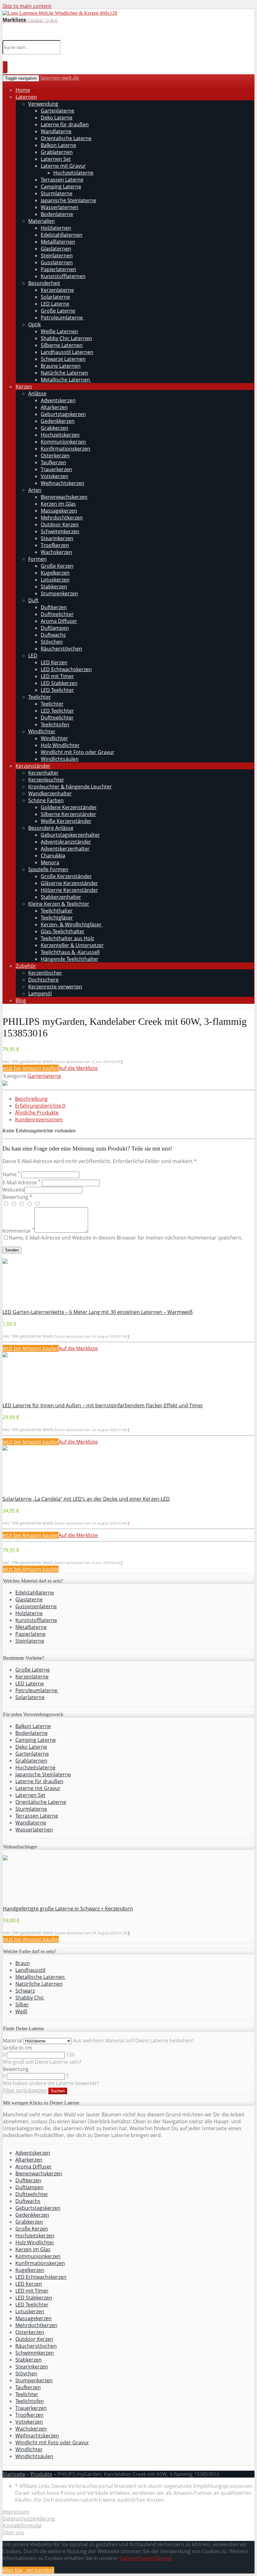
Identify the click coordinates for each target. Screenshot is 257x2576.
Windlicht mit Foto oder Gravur (78, 752)
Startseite (14, 2474)
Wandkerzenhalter (50, 793)
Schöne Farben (46, 800)
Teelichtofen (55, 724)
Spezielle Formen (48, 869)
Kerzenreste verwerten (55, 987)
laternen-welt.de (60, 78)
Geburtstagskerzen (63, 414)
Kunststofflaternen (63, 276)
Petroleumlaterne (62, 318)
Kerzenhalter (43, 773)
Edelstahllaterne (35, 1593)
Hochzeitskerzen (60, 435)
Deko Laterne (57, 118)
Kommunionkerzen (63, 442)
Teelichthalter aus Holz (67, 938)
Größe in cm (17, 2048)
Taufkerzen (53, 462)
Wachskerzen (56, 552)
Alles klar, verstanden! (28, 2570)
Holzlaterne (29, 1613)
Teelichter (40, 697)
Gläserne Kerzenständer (69, 883)
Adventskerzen (58, 400)
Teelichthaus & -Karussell (70, 952)
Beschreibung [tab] (31, 1099)
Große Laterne (58, 311)
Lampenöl (40, 993)
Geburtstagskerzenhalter (70, 835)
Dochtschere (43, 980)
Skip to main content (27, 6)
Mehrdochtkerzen (62, 518)
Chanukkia (53, 856)
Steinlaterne (30, 1641)
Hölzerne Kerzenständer (69, 890)
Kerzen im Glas (58, 504)
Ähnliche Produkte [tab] (37, 1113)
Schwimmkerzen (60, 531)
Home (23, 90)
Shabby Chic (30, 1998)
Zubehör (26, 966)
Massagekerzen (59, 511)
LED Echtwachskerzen (66, 669)
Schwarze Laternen (63, 359)
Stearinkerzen (57, 538)
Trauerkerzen (56, 469)
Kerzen (24, 387)
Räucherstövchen (61, 649)
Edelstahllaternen (62, 235)
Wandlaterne (56, 131)
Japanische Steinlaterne (68, 200)
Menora (50, 862)
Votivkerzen (55, 476)
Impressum (16, 2512)
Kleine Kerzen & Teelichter (59, 904)
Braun (23, 1963)
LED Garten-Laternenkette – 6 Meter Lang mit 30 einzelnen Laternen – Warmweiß (98, 1312)
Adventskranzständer (66, 842)
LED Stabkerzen (59, 683)
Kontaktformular (22, 2526)
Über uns (13, 2532)
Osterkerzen (55, 456)
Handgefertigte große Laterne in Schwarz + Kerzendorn (68, 1909)
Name (11, 1174)
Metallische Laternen (66, 380)
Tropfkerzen (55, 545)
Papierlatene (30, 1634)
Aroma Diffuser (59, 621)
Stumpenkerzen (59, 593)
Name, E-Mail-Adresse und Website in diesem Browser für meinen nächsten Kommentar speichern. (126, 1238)
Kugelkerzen (55, 573)
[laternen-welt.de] (60, 13)
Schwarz (25, 1991)
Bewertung (16, 2069)
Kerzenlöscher (45, 973)
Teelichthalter (57, 911)
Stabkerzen (54, 587)
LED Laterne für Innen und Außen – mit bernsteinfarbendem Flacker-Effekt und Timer (103, 1405)
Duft (33, 600)
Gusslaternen (57, 262)
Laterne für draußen (65, 124)
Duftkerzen (54, 607)
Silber (22, 2004)
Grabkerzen (55, 428)
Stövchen (52, 642)
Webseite (13, 1190)
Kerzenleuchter (46, 780)
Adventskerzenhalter (65, 849)
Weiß (21, 2011)
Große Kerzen (57, 566)
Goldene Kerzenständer (69, 807)
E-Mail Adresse (21, 1183)
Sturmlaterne (57, 193)
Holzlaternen (56, 228)
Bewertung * (17, 1197)
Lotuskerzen (55, 580)
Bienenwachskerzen (64, 497)
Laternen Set (56, 159)
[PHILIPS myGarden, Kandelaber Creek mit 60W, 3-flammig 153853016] (5, 1084)
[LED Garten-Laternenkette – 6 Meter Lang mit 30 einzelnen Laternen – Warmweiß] (5, 1262)
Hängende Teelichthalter (70, 959)
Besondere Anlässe (51, 828)
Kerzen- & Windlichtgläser (72, 925)
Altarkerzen (54, 407)
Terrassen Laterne (62, 180)
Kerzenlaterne (57, 290)
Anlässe (37, 393)
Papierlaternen (58, 269)
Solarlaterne (55, 297)
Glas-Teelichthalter (63, 931)
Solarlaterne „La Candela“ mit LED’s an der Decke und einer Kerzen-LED (86, 1499)
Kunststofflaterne (36, 1620)
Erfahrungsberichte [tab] (40, 1106)
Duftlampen (55, 628)
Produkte (41, 2474)
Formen (37, 559)
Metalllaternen (58, 242)
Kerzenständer (33, 766)
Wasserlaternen (60, 207)
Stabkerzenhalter (61, 897)
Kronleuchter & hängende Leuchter (70, 787)
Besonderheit (44, 283)
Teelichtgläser (57, 918)
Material (13, 2041)
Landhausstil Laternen (67, 352)
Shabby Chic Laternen (66, 338)
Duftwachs (53, 635)
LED (33, 656)
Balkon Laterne (58, 145)
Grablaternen (57, 152)
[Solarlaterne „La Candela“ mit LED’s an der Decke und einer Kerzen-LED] (5, 1449)
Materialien (42, 221)
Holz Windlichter (60, 745)
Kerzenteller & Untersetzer (72, 945)
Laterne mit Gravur (63, 166)
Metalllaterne (31, 1627)
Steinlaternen (57, 255)
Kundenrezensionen (39, 1119)
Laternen (26, 97)
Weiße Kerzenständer (66, 821)
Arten (35, 490)
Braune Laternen (61, 366)
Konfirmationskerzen (66, 449)
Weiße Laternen (59, 331)
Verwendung (43, 104)
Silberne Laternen (62, 345)
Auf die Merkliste (78, 1068)
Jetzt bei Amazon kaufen (31, 1068)
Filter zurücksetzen (25, 2090)
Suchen (58, 2091)
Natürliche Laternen (64, 373)
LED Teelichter (57, 690)
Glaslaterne (29, 1599)
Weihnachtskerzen (63, 483)
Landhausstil (30, 1970)
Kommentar (18, 1231)
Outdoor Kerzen (60, 524)
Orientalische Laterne (66, 138)
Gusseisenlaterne (36, 1606)
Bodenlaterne (57, 214)
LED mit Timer (57, 676)
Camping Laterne (61, 187)
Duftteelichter (57, 614)
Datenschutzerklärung (29, 2519)
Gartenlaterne (58, 111)
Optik (34, 324)
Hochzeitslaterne (73, 173)
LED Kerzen (54, 662)
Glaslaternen (56, 249)
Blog (21, 1000)
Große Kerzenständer (66, 876)
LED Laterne (55, 304)
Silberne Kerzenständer (68, 814)
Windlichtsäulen (60, 759)
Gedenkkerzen (58, 421)
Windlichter (42, 731)
